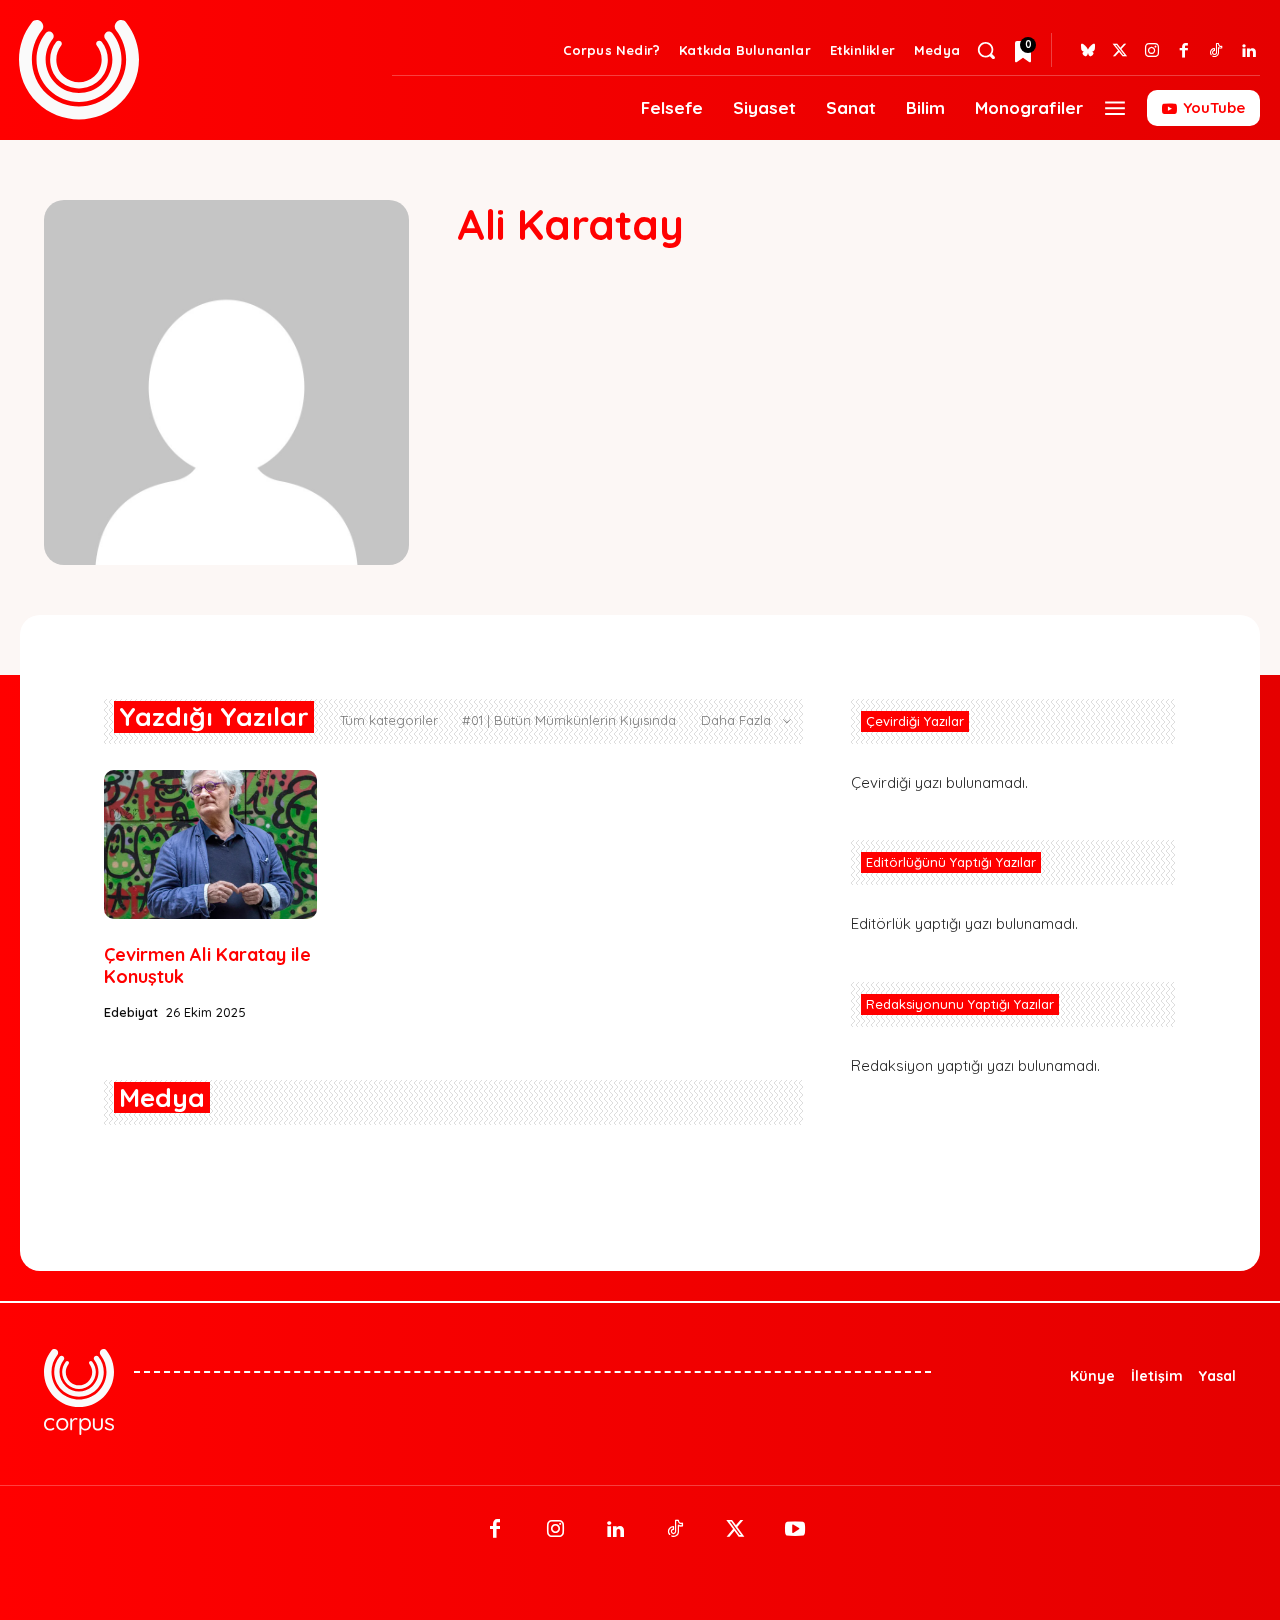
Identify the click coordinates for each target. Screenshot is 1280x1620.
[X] (735, 1530)
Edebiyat (131, 1012)
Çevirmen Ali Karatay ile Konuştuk (207, 965)
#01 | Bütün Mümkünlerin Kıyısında (569, 720)
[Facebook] (1184, 51)
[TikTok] (675, 1530)
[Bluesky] (1088, 51)
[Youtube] (795, 1530)
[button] (986, 50)
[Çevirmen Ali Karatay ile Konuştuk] (210, 844)
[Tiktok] (1216, 51)
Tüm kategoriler (389, 720)
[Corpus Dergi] (193, 69)
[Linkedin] (1248, 51)
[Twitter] (1120, 51)
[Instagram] (1152, 51)
